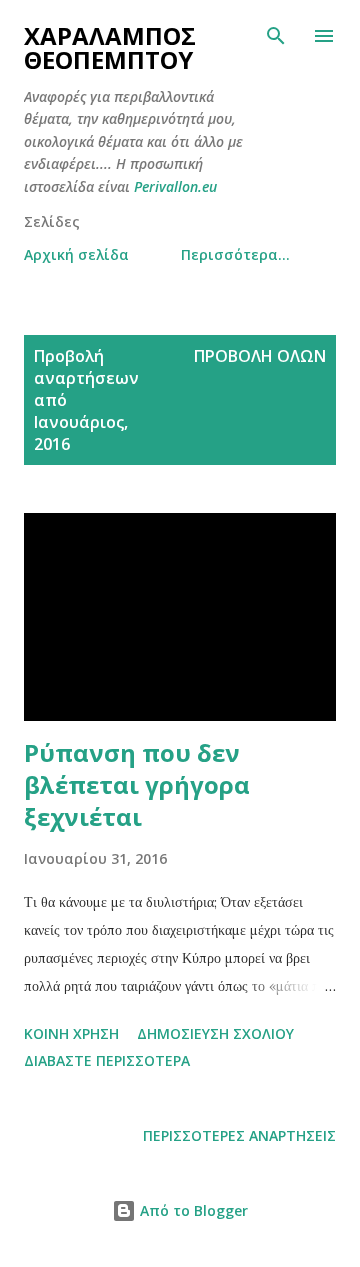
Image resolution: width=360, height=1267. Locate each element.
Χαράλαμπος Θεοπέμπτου (110, 47)
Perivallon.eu (175, 186)
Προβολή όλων (260, 356)
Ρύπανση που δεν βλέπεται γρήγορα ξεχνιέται (137, 784)
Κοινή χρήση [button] (71, 1033)
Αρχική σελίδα (76, 254)
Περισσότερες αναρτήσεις (239, 1135)
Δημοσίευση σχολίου (215, 1033)
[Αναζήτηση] (276, 36)
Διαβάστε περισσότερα (107, 1060)
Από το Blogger (192, 1210)
